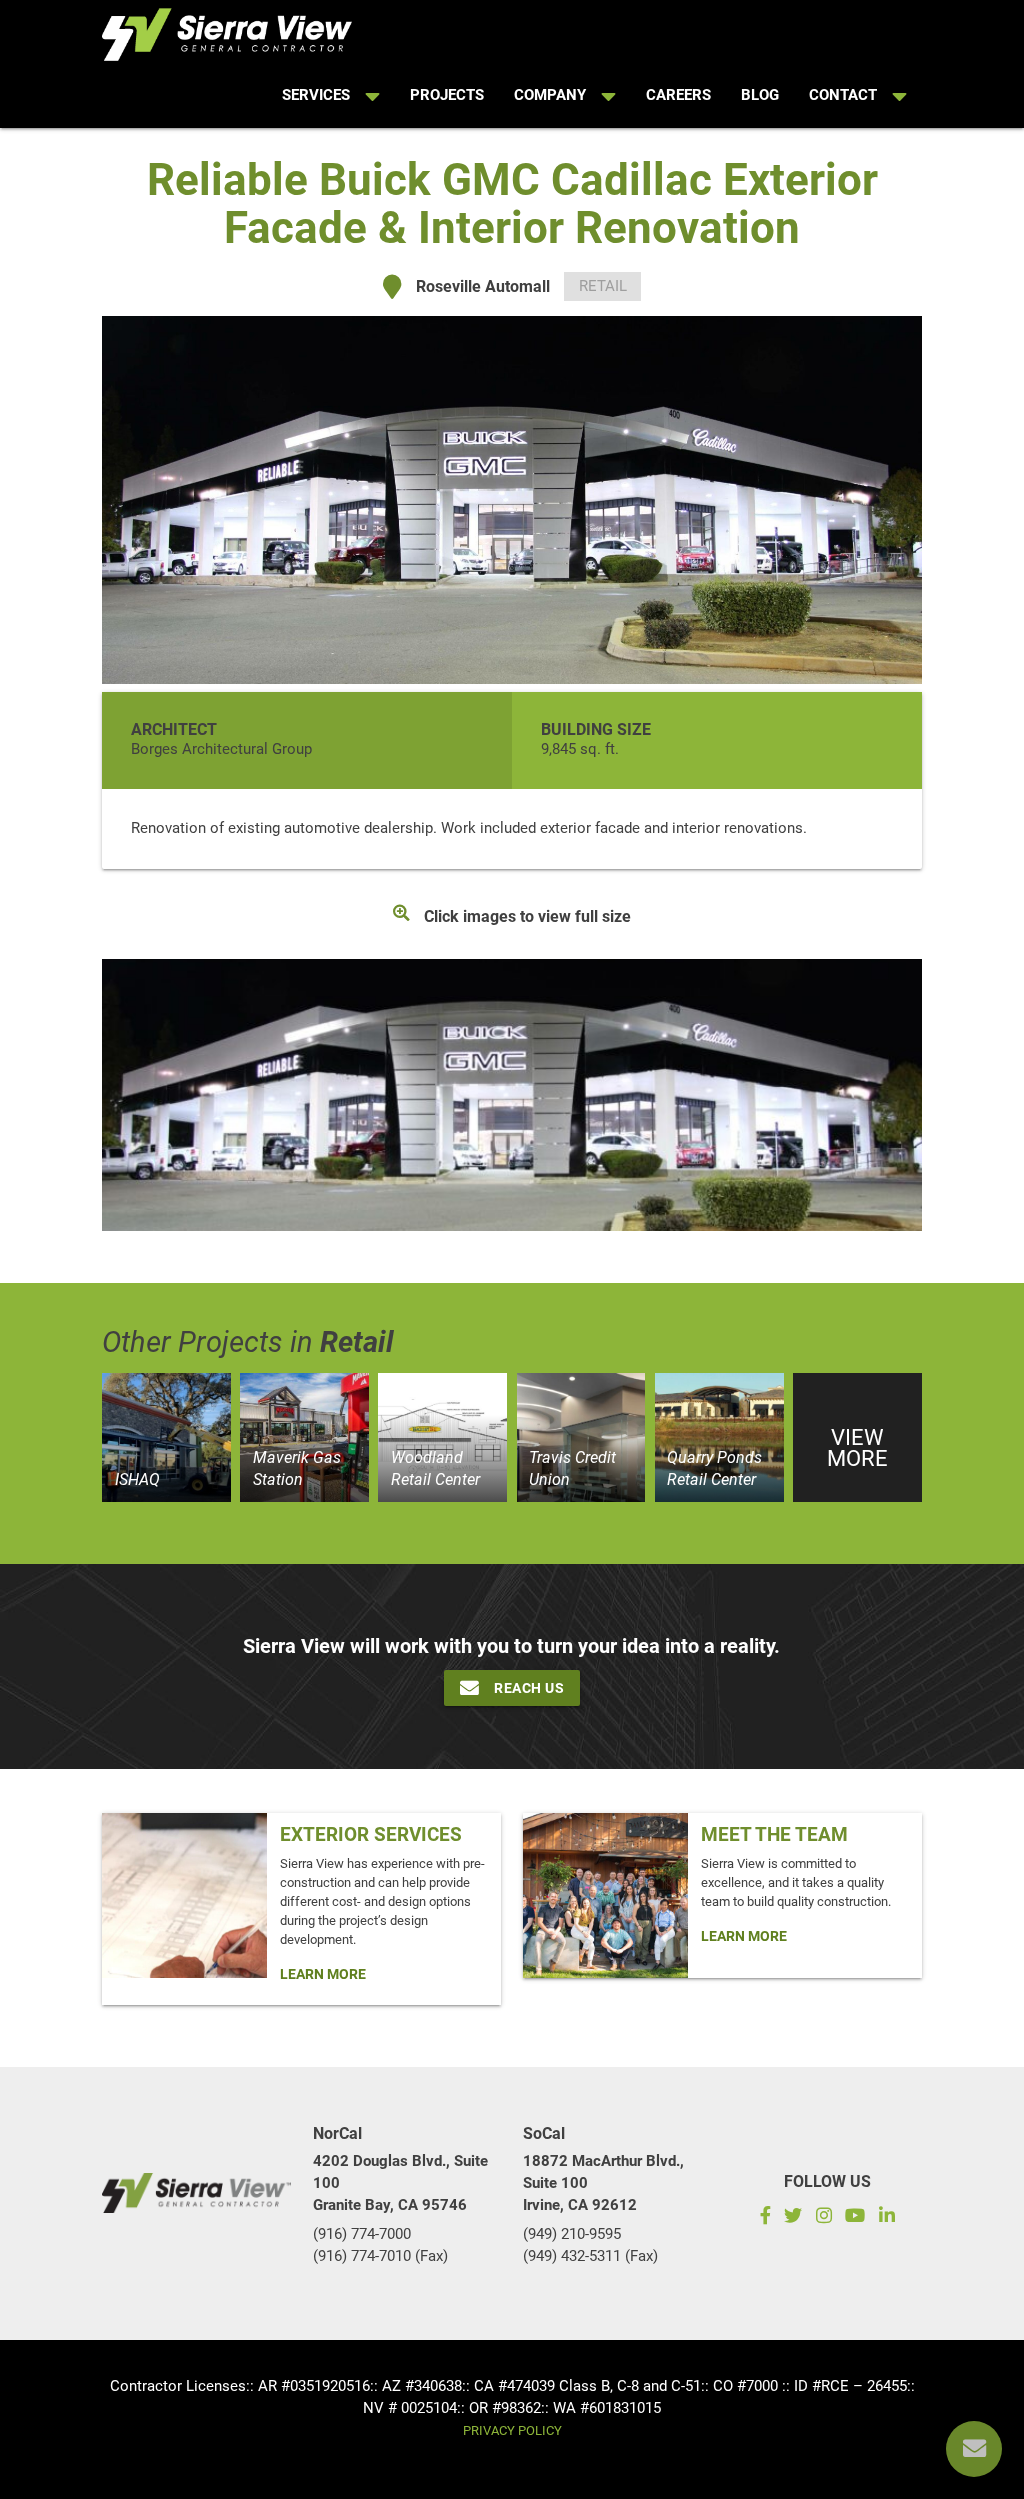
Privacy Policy (512, 2430)
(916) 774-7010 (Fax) (380, 2256)
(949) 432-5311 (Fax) (590, 2256)
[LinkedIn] (890, 2218)
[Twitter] (793, 2218)
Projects (447, 95)
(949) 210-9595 (572, 2234)
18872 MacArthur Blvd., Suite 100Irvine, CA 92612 (603, 2183)
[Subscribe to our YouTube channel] (856, 2218)
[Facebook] (761, 2218)
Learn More (323, 1974)
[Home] (227, 30)
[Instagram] (824, 2218)
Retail (603, 286)
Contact (843, 95)
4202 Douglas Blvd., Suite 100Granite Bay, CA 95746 (400, 2183)
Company (550, 95)
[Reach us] (974, 2449)
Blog (760, 95)
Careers (678, 95)
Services (316, 95)
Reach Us (529, 1688)
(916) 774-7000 (362, 2234)
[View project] (166, 1437)
